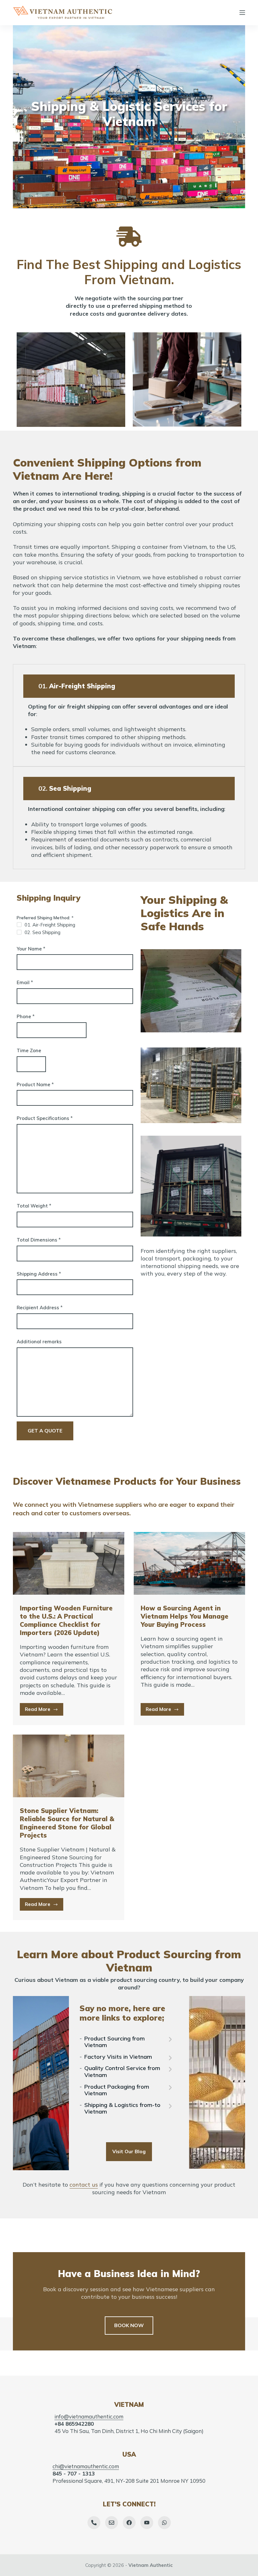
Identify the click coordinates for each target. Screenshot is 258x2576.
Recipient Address (40, 1308)
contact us (84, 2185)
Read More (44, 1711)
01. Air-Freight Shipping (50, 925)
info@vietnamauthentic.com (89, 2416)
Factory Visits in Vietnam (118, 2057)
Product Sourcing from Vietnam (115, 2042)
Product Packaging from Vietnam (117, 2090)
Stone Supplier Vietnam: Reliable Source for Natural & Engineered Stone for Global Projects (67, 1823)
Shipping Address (39, 1274)
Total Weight (34, 1206)
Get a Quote (45, 1431)
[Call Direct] (94, 2523)
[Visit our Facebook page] (129, 2523)
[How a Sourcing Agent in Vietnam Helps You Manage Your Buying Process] (189, 1563)
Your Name (31, 949)
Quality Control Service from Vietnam (122, 2071)
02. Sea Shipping (42, 932)
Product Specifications (45, 1118)
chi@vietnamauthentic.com (86, 2466)
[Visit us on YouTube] (147, 2523)
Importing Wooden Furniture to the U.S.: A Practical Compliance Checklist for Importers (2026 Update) (66, 1620)
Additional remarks (39, 1342)
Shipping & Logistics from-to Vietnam (122, 2108)
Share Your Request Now (129, 140)
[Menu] (242, 13)
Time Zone (29, 1050)
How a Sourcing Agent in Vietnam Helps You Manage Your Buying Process (185, 1616)
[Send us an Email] (112, 2523)
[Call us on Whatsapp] (164, 2523)
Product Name (35, 1084)
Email (25, 982)
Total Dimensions (39, 1240)
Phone (26, 1016)
